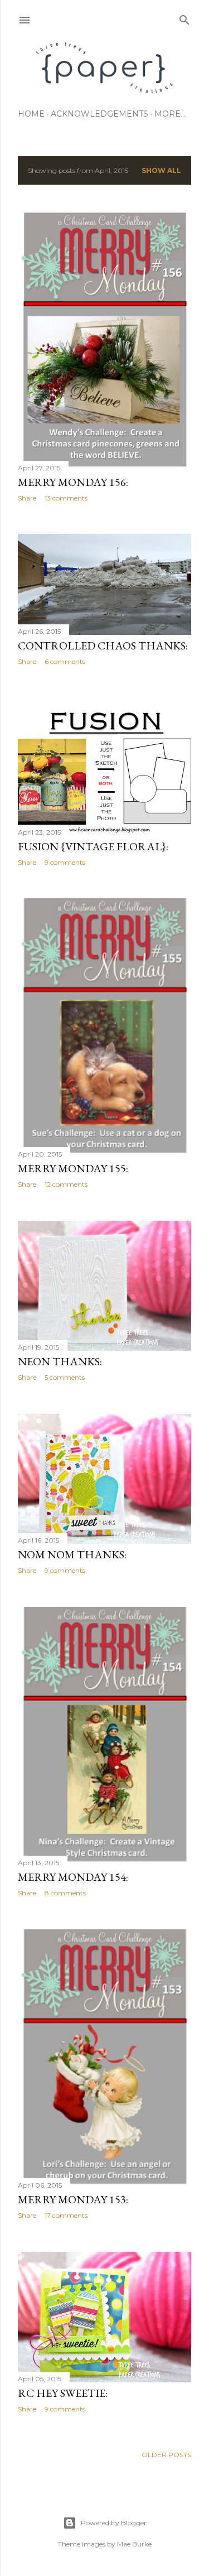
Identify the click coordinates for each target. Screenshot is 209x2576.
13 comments (66, 498)
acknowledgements (99, 114)
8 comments (65, 1893)
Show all (161, 170)
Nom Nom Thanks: (72, 1554)
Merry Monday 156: (73, 482)
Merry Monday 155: (73, 1168)
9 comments (65, 862)
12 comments (66, 1184)
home (31, 114)
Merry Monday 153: (73, 2199)
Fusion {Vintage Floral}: (93, 846)
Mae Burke (134, 2544)
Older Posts (166, 2455)
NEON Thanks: (60, 1361)
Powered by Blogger (114, 2523)
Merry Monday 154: (73, 1877)
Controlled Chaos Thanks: (103, 646)
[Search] (184, 18)
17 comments (66, 2215)
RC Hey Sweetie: (63, 2393)
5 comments (65, 1377)
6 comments (65, 661)
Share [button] (27, 498)
